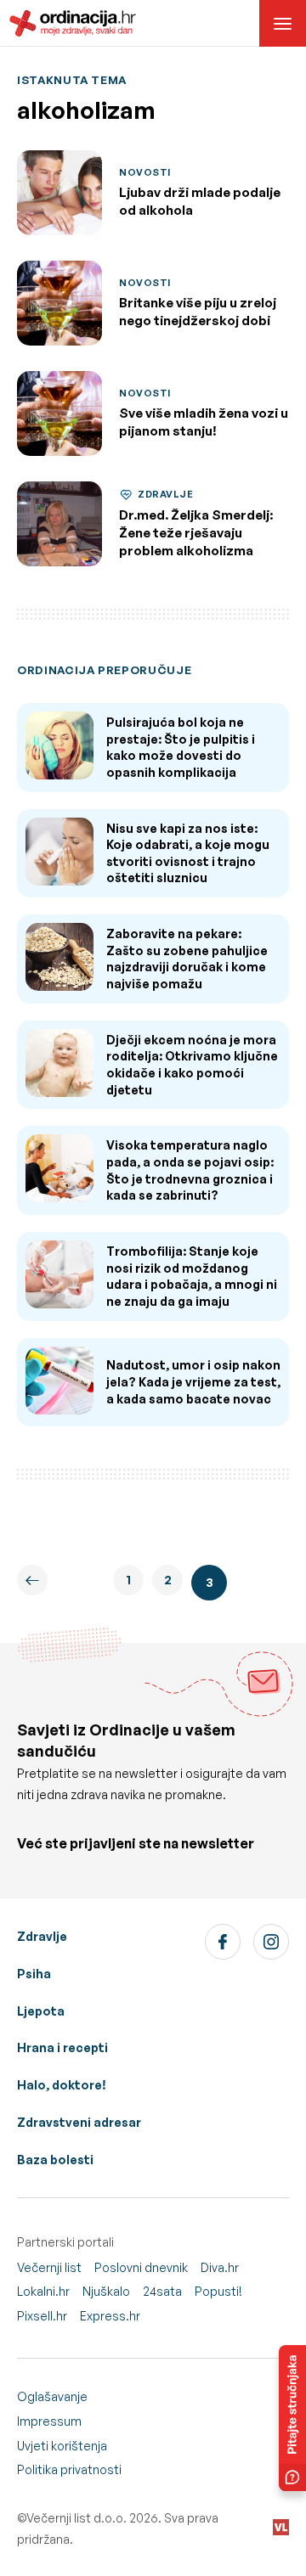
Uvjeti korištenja (62, 2446)
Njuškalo (106, 2291)
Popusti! (218, 2291)
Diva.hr (220, 2267)
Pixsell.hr (42, 2316)
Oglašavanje (52, 2396)
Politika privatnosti (69, 2469)
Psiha (34, 1974)
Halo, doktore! (62, 2085)
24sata (162, 2291)
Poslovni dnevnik (141, 2267)
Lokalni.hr (43, 2291)
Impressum (49, 2421)
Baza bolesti (55, 2160)
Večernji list (49, 2267)
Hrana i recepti (62, 2047)
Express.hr (110, 2316)
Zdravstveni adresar (79, 2122)
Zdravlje (42, 1936)
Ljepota (41, 2011)
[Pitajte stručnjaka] (292, 2418)
